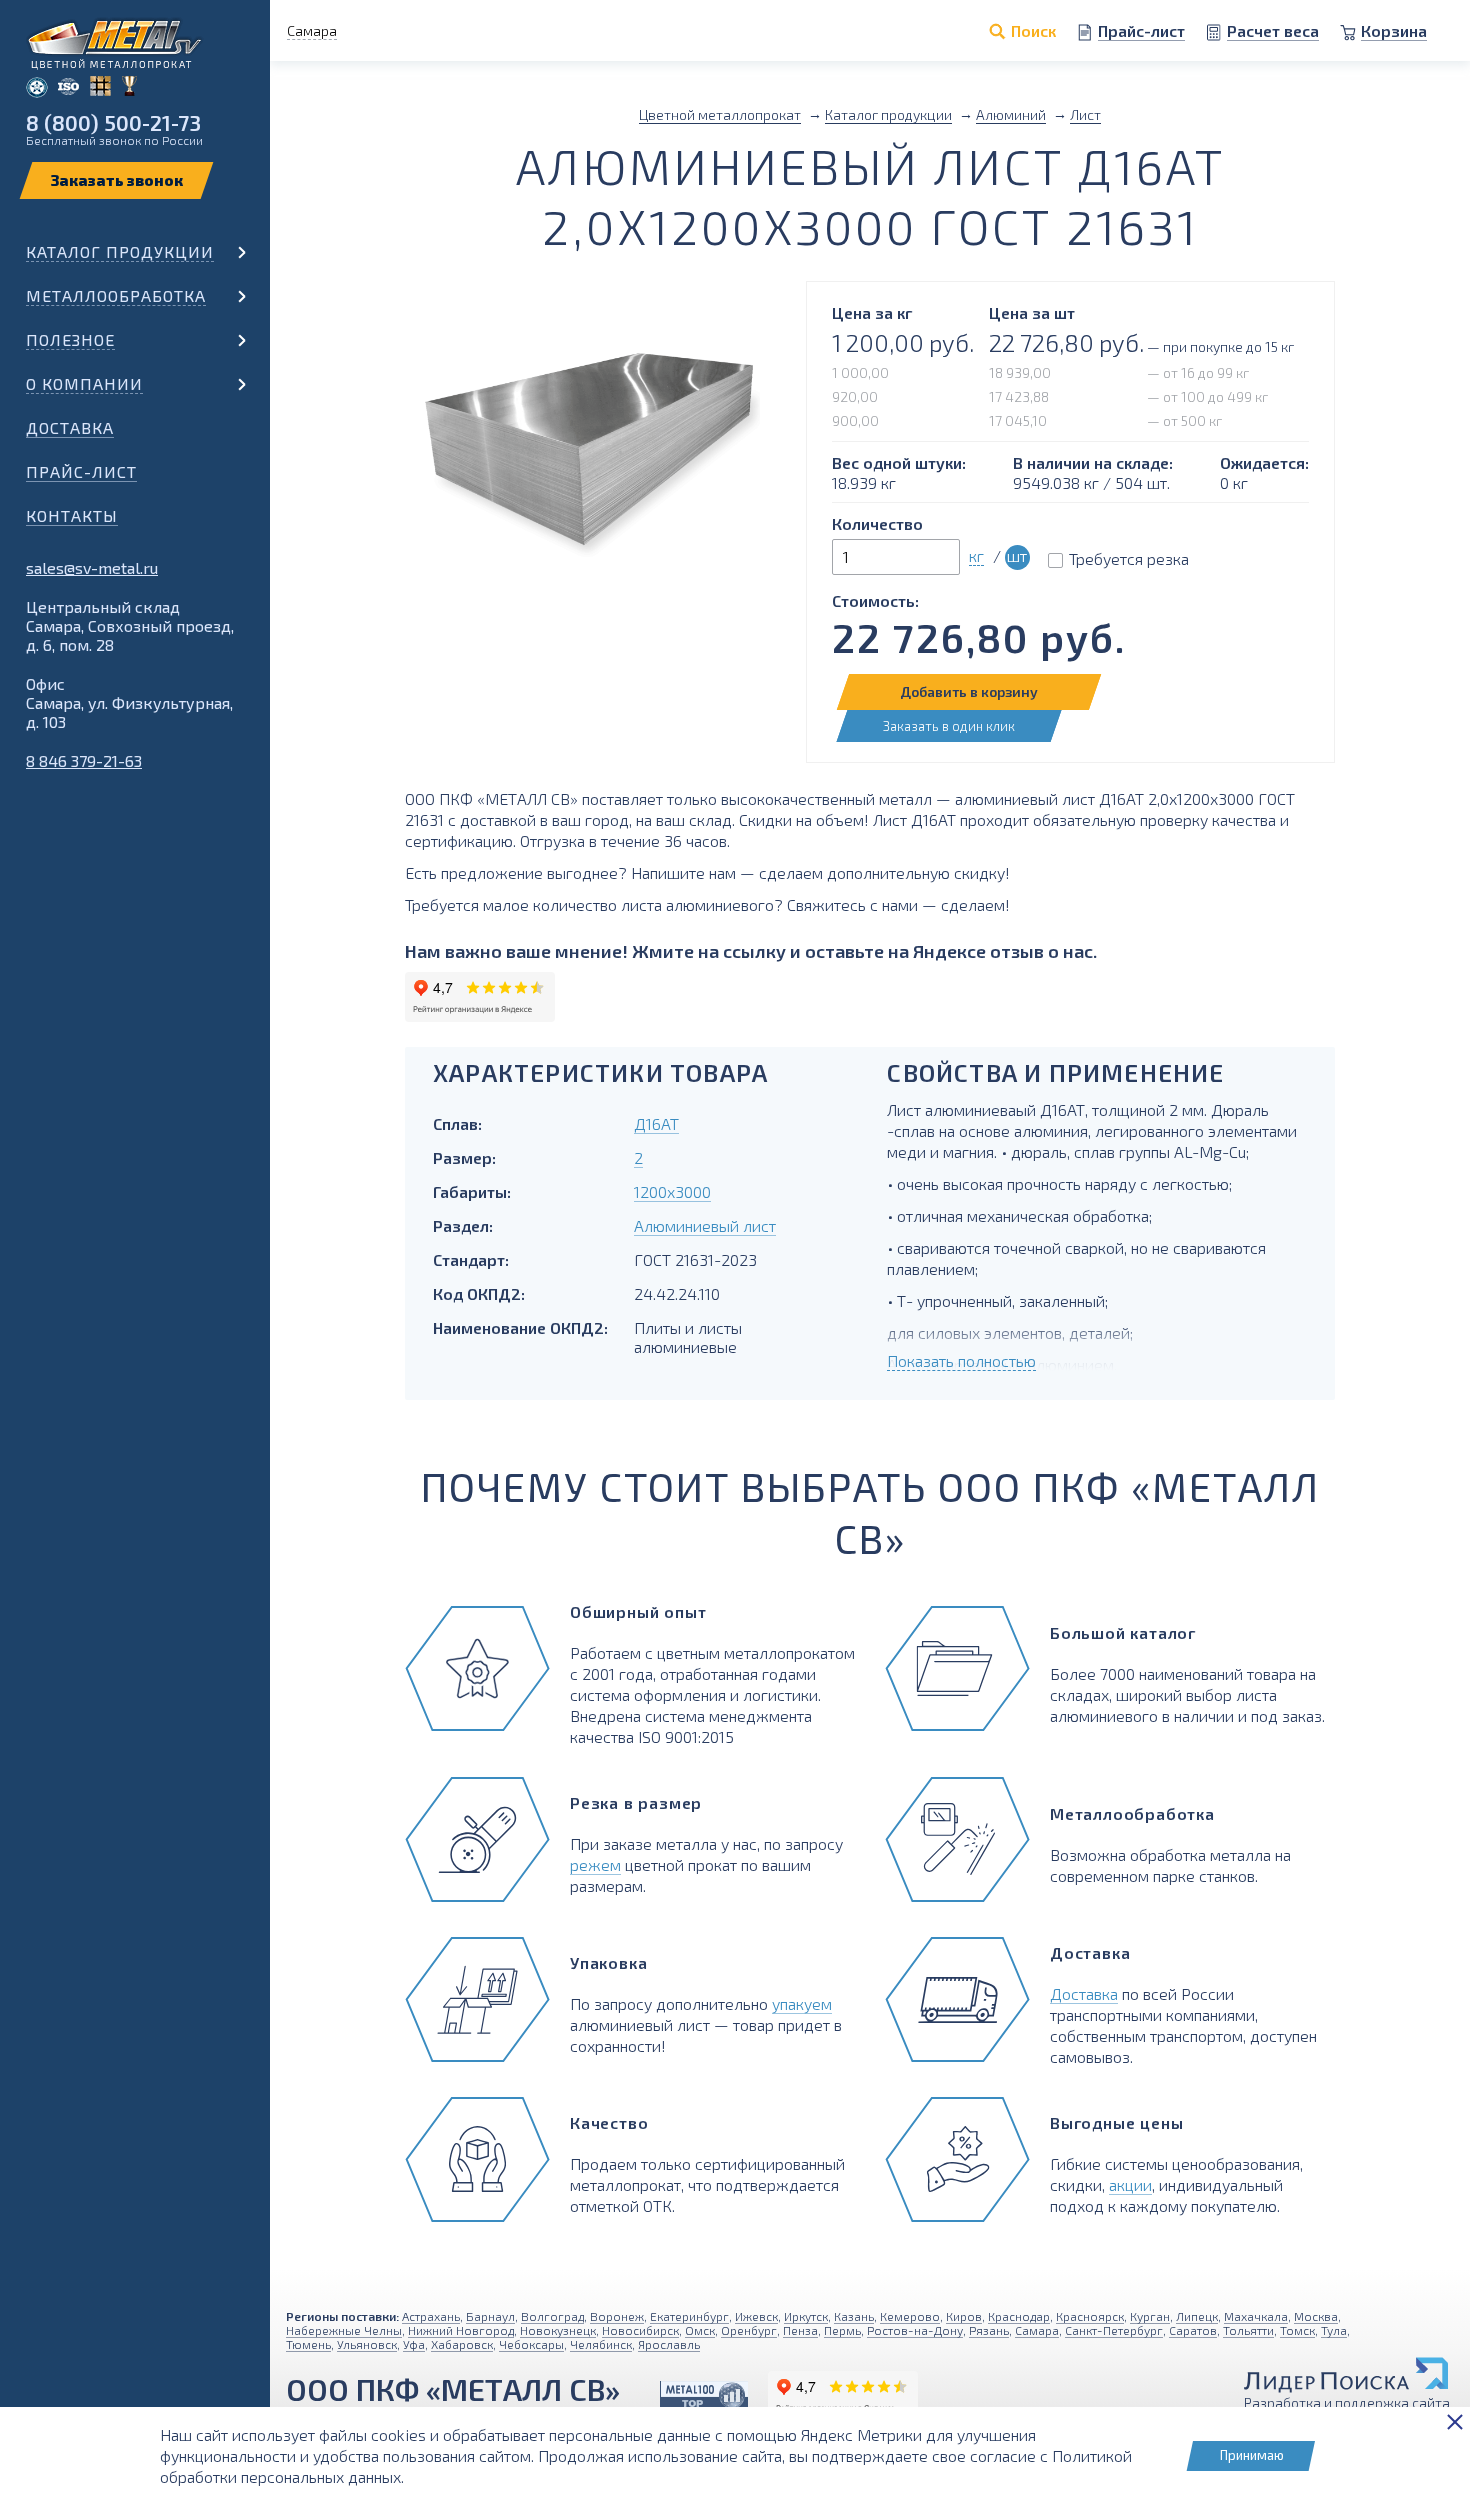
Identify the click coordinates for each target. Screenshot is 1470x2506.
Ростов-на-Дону (915, 2330)
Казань (854, 2316)
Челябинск (601, 2344)
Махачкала (1256, 2316)
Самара (1037, 2330)
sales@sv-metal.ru (92, 567)
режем (595, 1864)
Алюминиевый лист (705, 1225)
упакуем (802, 2003)
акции (1130, 2184)
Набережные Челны (344, 2330)
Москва (1316, 2316)
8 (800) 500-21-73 (113, 122)
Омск (700, 2330)
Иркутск (806, 2316)
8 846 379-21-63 (84, 760)
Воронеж (617, 2316)
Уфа (414, 2344)
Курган (1150, 2316)
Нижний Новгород (461, 2330)
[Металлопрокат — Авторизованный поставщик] (704, 2396)
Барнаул (490, 2316)
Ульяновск (367, 2344)
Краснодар (1019, 2316)
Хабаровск (462, 2344)
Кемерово (910, 2316)
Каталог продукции (120, 251)
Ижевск (756, 2316)
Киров (964, 2316)
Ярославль (669, 2344)
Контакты (72, 515)
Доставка (70, 427)
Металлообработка (116, 295)
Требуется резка (1129, 558)
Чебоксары (531, 2344)
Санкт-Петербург (1114, 2330)
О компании (84, 383)
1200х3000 (672, 1191)
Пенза (800, 2330)
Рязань (989, 2330)
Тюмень (308, 2344)
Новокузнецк (558, 2330)
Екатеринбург (689, 2316)
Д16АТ (656, 1123)
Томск (1297, 2330)
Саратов (1193, 2330)
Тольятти (1248, 2330)
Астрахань (431, 2316)
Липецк (1197, 2316)
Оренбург (749, 2330)
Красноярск (1090, 2316)
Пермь (842, 2330)
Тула (1334, 2330)
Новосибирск (640, 2330)
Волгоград (552, 2316)
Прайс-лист (81, 471)
